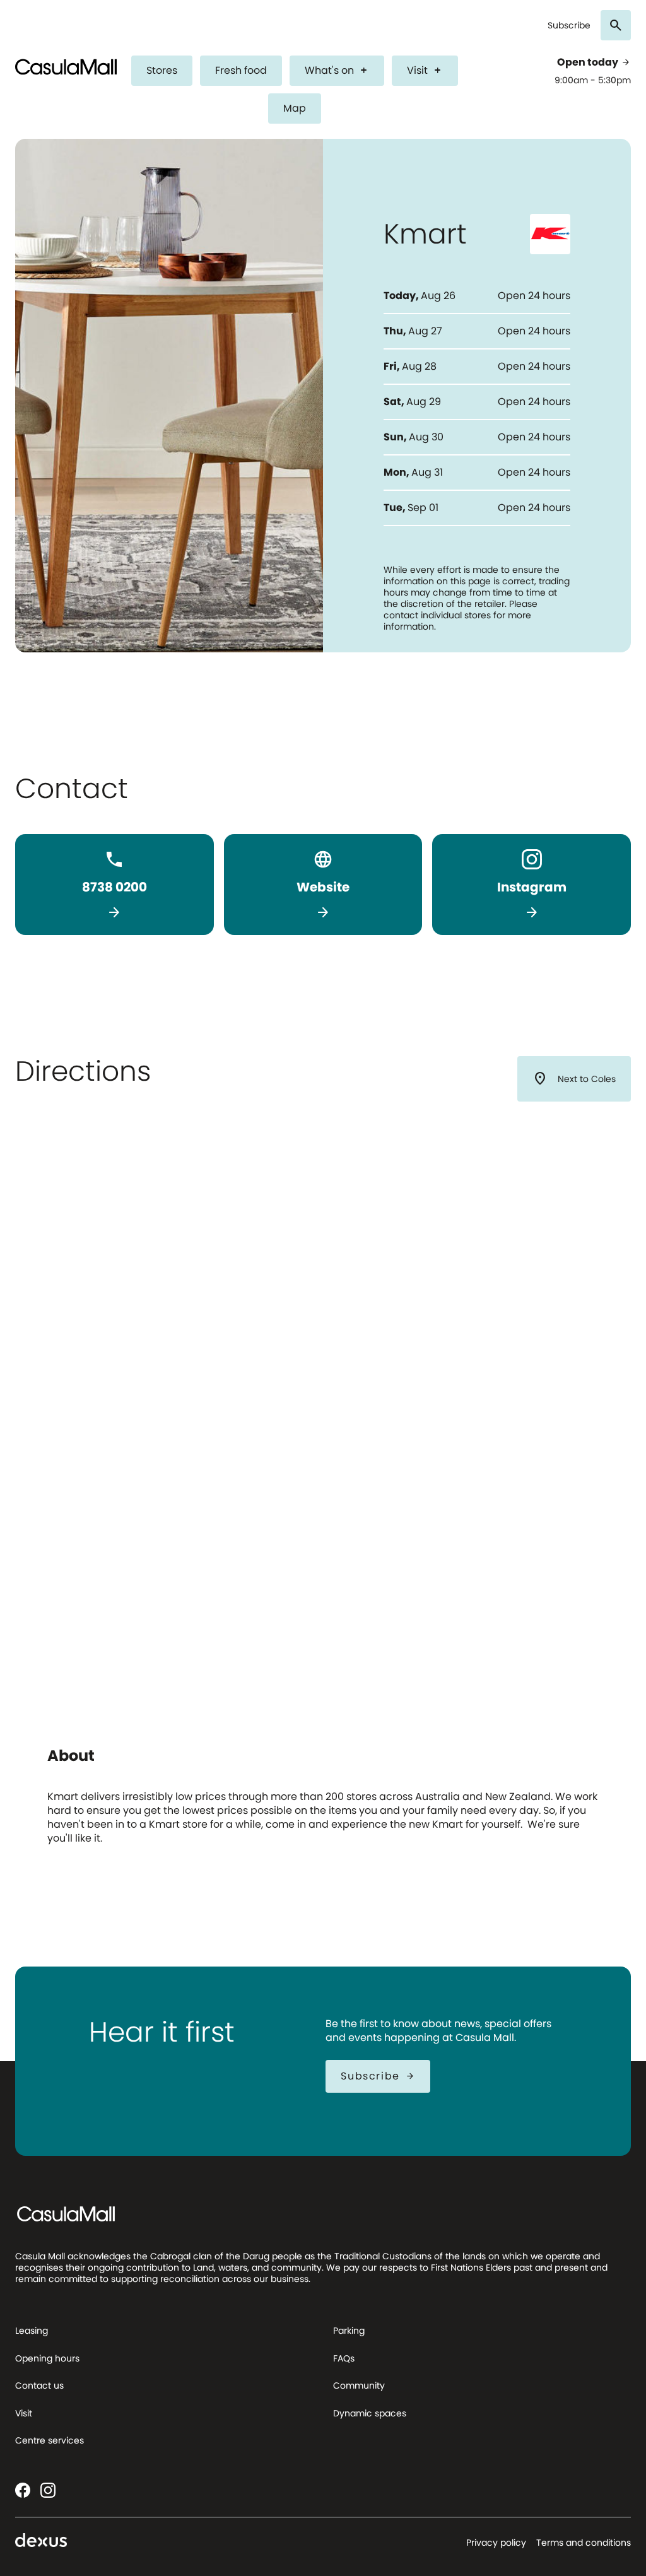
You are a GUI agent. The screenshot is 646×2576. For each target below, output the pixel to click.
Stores (162, 70)
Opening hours (47, 2358)
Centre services (50, 2440)
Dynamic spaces (370, 2413)
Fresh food (241, 70)
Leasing (32, 2331)
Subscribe (569, 26)
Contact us (39, 2385)
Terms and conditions (584, 2543)
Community (359, 2385)
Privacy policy (496, 2543)
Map (295, 108)
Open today (594, 62)
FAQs (344, 2358)
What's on (337, 70)
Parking (349, 2331)
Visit (425, 70)
